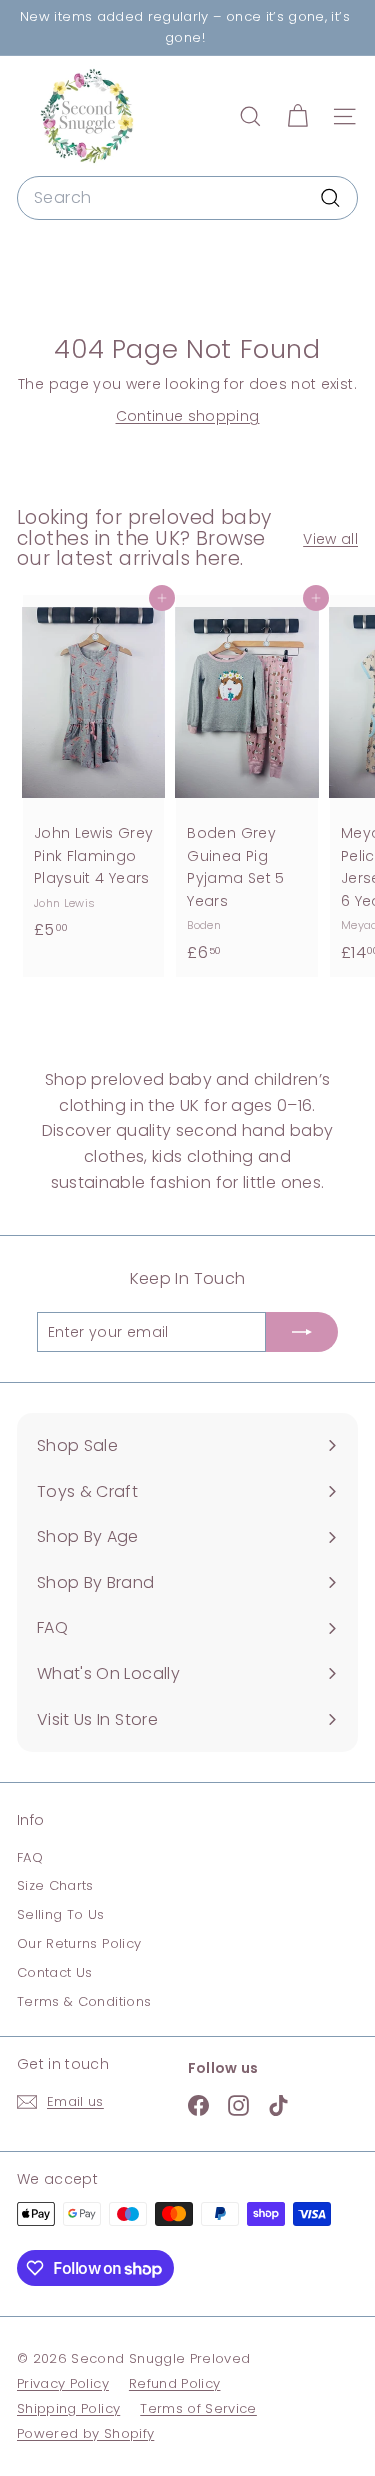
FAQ (30, 1857)
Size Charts (55, 1885)
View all (330, 539)
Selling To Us (61, 1914)
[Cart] (297, 116)
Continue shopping (188, 416)
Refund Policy (175, 2383)
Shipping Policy (68, 2408)
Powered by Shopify (85, 2433)
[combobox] (187, 198)
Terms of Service (198, 2408)
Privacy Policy (63, 2383)
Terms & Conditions (84, 2001)
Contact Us (55, 1972)
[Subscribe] (302, 1332)
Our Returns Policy (79, 1943)
